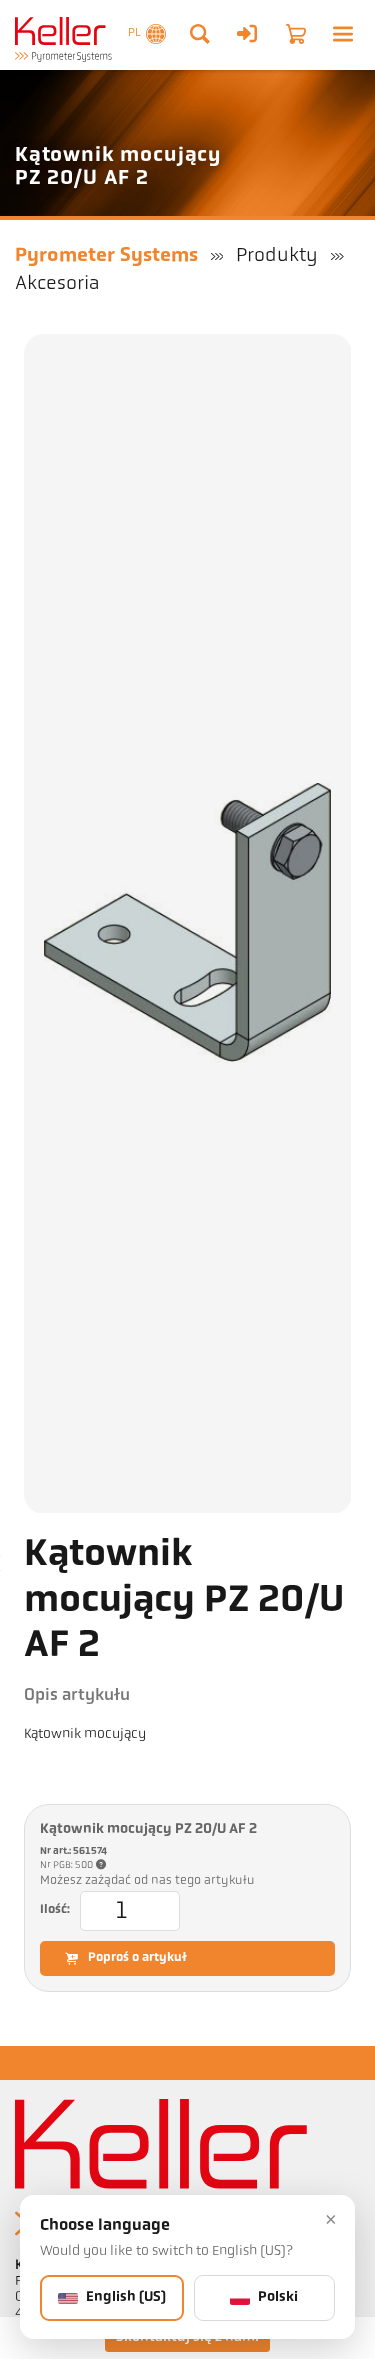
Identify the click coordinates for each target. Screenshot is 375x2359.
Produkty (277, 256)
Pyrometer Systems (106, 256)
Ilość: (55, 1910)
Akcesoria (57, 284)
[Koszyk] (296, 34)
